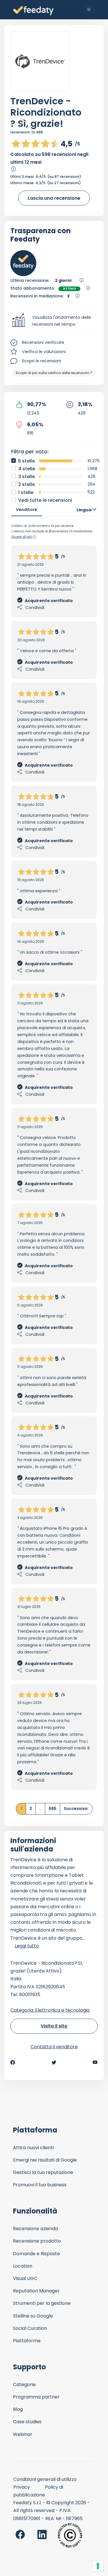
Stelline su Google (33, 2316)
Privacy (22, 2487)
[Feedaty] (33, 11)
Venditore (26, 510)
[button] (54, 321)
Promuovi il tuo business (40, 2185)
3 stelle (26, 477)
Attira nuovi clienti (33, 2148)
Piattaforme (27, 2341)
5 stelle (26, 461)
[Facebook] (13, 2062)
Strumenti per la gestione (42, 2303)
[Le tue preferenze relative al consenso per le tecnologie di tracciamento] (98, 2566)
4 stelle (27, 469)
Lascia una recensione (54, 198)
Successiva (76, 1809)
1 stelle (26, 492)
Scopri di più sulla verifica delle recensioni (52, 373)
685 (53, 1809)
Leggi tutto (27, 1946)
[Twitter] (54, 2062)
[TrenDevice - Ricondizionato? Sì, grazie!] (40, 61)
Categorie (24, 2384)
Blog (18, 2409)
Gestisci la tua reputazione (43, 2172)
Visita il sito (54, 2026)
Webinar (23, 2434)
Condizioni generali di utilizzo (45, 2479)
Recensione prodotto (37, 2241)
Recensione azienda (35, 2229)
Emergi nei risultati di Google (45, 2160)
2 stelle (26, 484)
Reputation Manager (36, 2291)
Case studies (27, 2422)
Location (23, 2266)
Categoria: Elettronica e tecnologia (50, 2010)
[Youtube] (95, 2062)
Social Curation (30, 2328)
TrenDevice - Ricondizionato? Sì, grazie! (46, 112)
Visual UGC (25, 2278)
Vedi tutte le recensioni (45, 500)
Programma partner (36, 2397)
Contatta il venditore (54, 2047)
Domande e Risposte (36, 2254)
